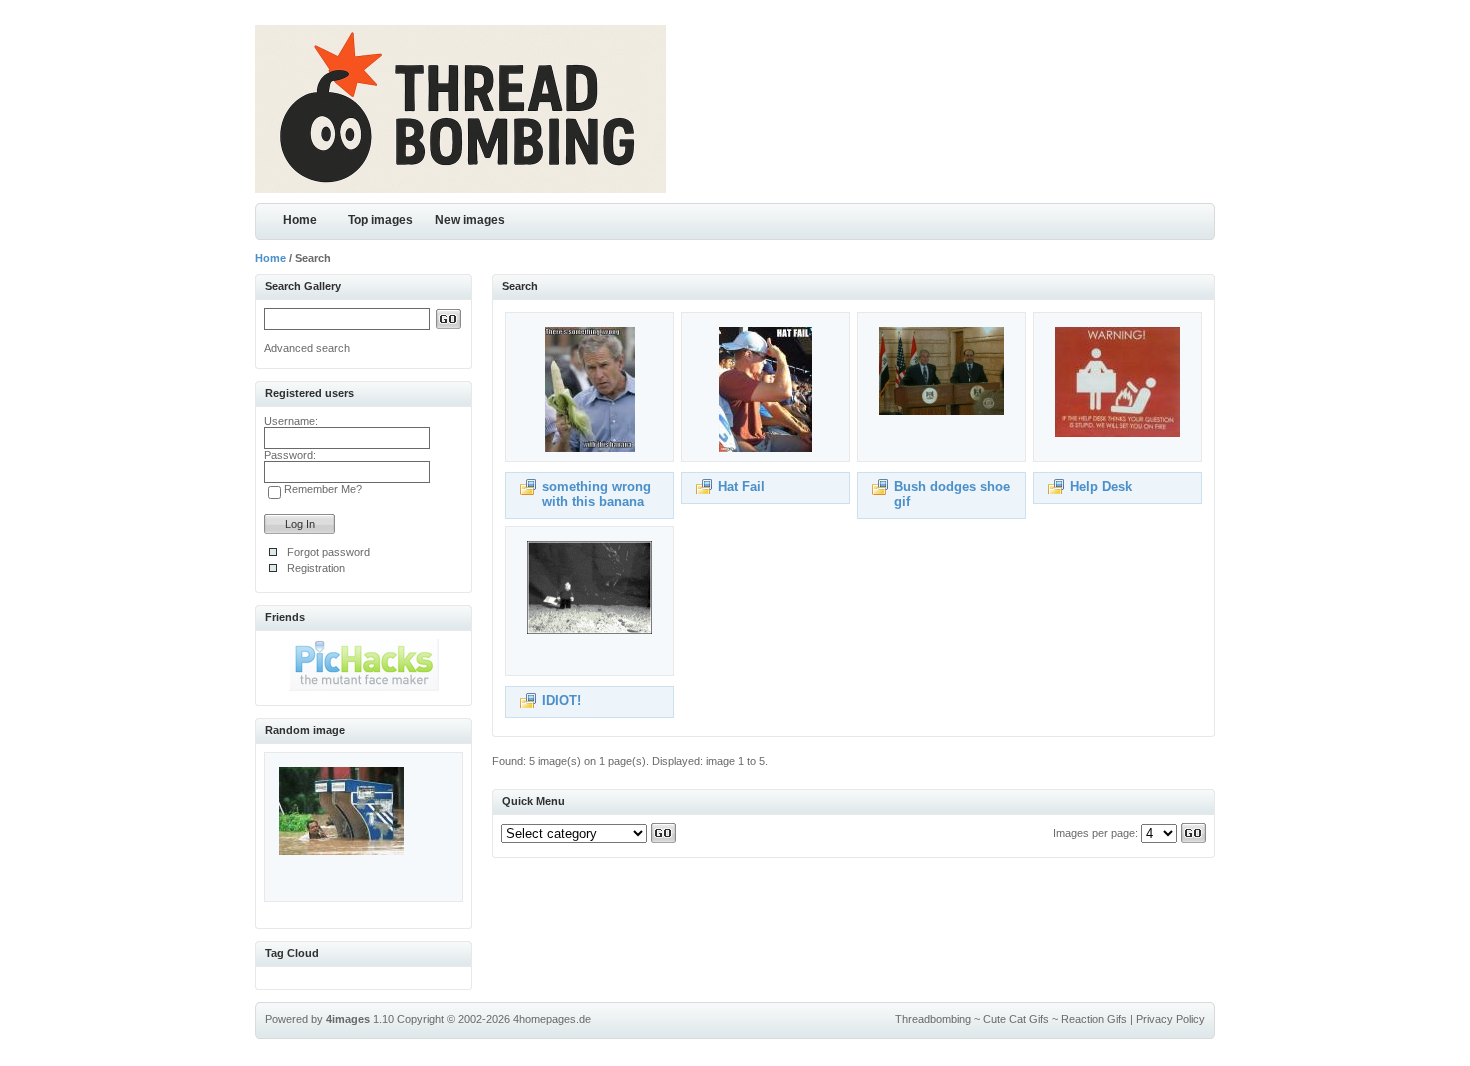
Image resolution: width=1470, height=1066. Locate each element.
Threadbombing (933, 1019)
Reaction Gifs (1094, 1019)
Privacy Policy (1170, 1019)
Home (300, 220)
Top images (380, 220)
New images (470, 220)
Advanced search (307, 348)
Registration (316, 568)
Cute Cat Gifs (1016, 1019)
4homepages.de (552, 1019)
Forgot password (328, 552)
